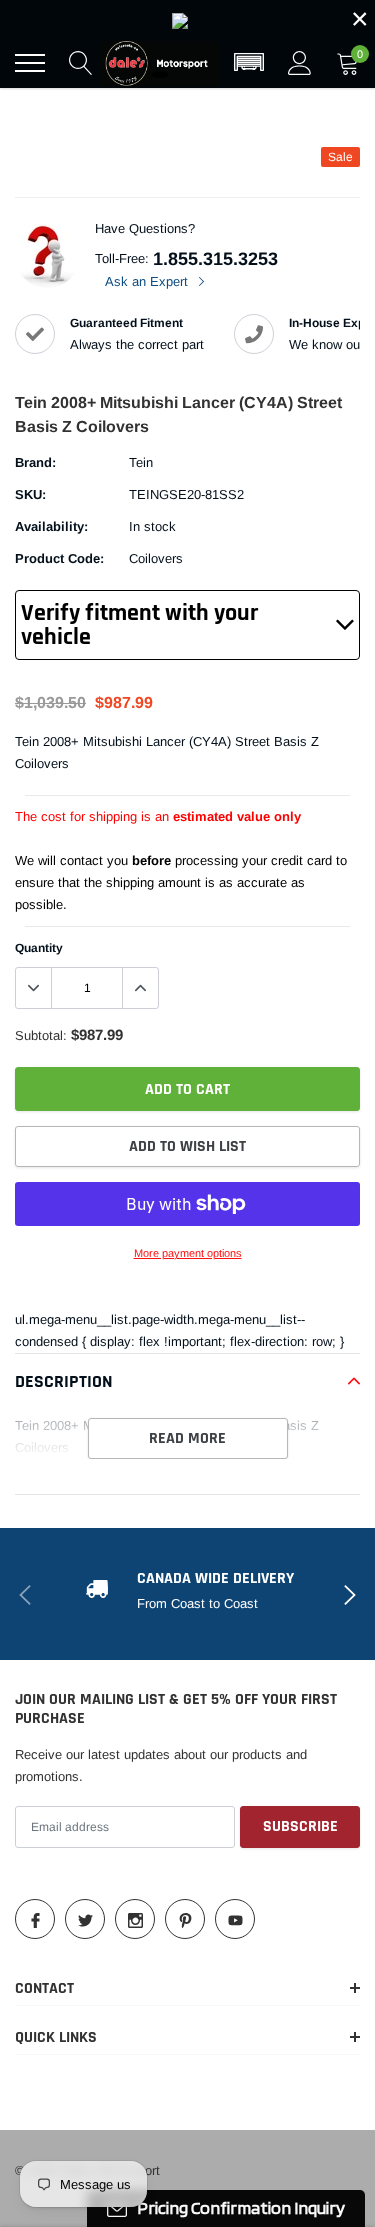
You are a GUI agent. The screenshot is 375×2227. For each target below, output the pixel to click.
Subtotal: (41, 1035)
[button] (249, 63)
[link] (187, 19)
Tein (141, 462)
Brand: (35, 462)
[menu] (30, 63)
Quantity (39, 948)
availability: (51, 526)
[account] (300, 62)
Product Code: (59, 558)
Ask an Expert (148, 281)
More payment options (188, 1253)
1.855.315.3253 (215, 259)
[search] (81, 63)
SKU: (30, 494)
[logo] (160, 63)
